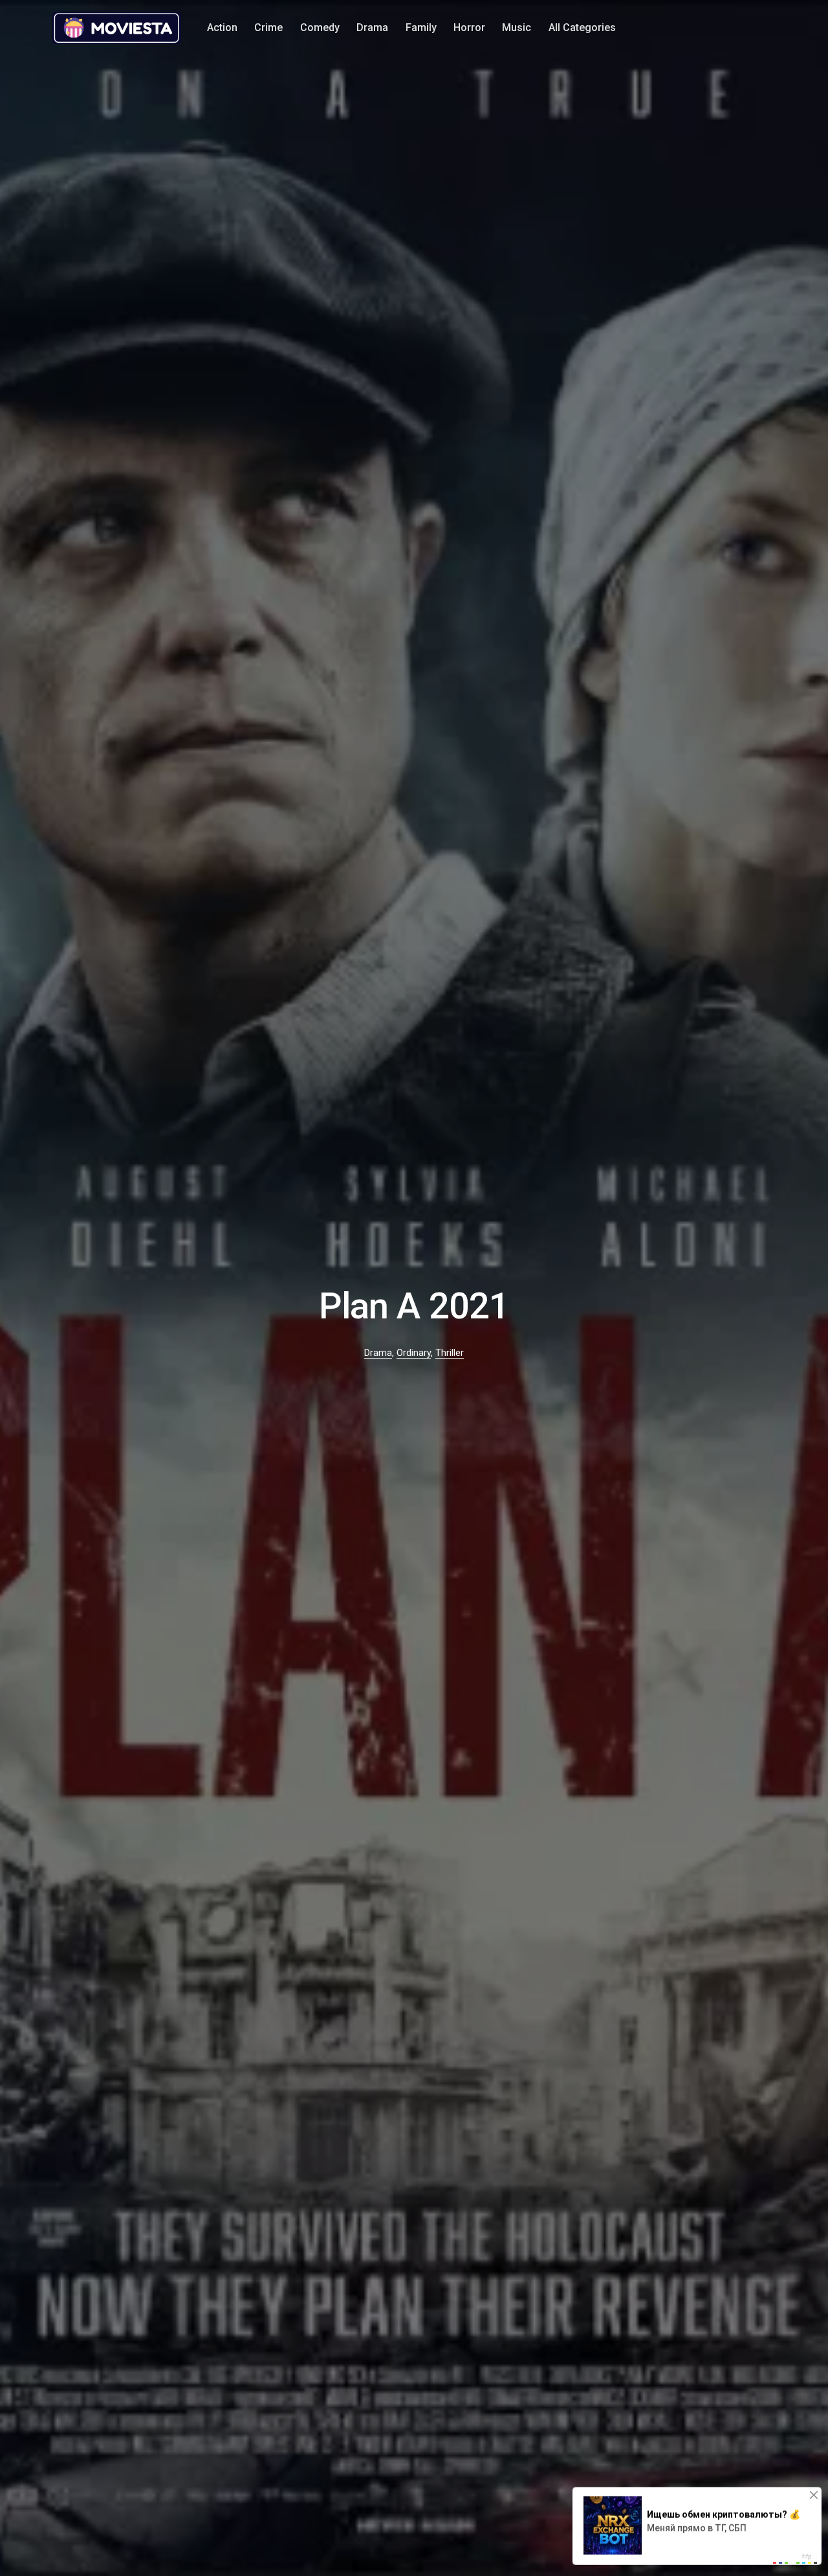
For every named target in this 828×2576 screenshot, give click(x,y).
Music (517, 28)
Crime (268, 28)
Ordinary (414, 1353)
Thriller (450, 1353)
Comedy (320, 28)
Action (222, 28)
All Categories (582, 28)
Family (421, 28)
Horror (469, 28)
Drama (372, 28)
